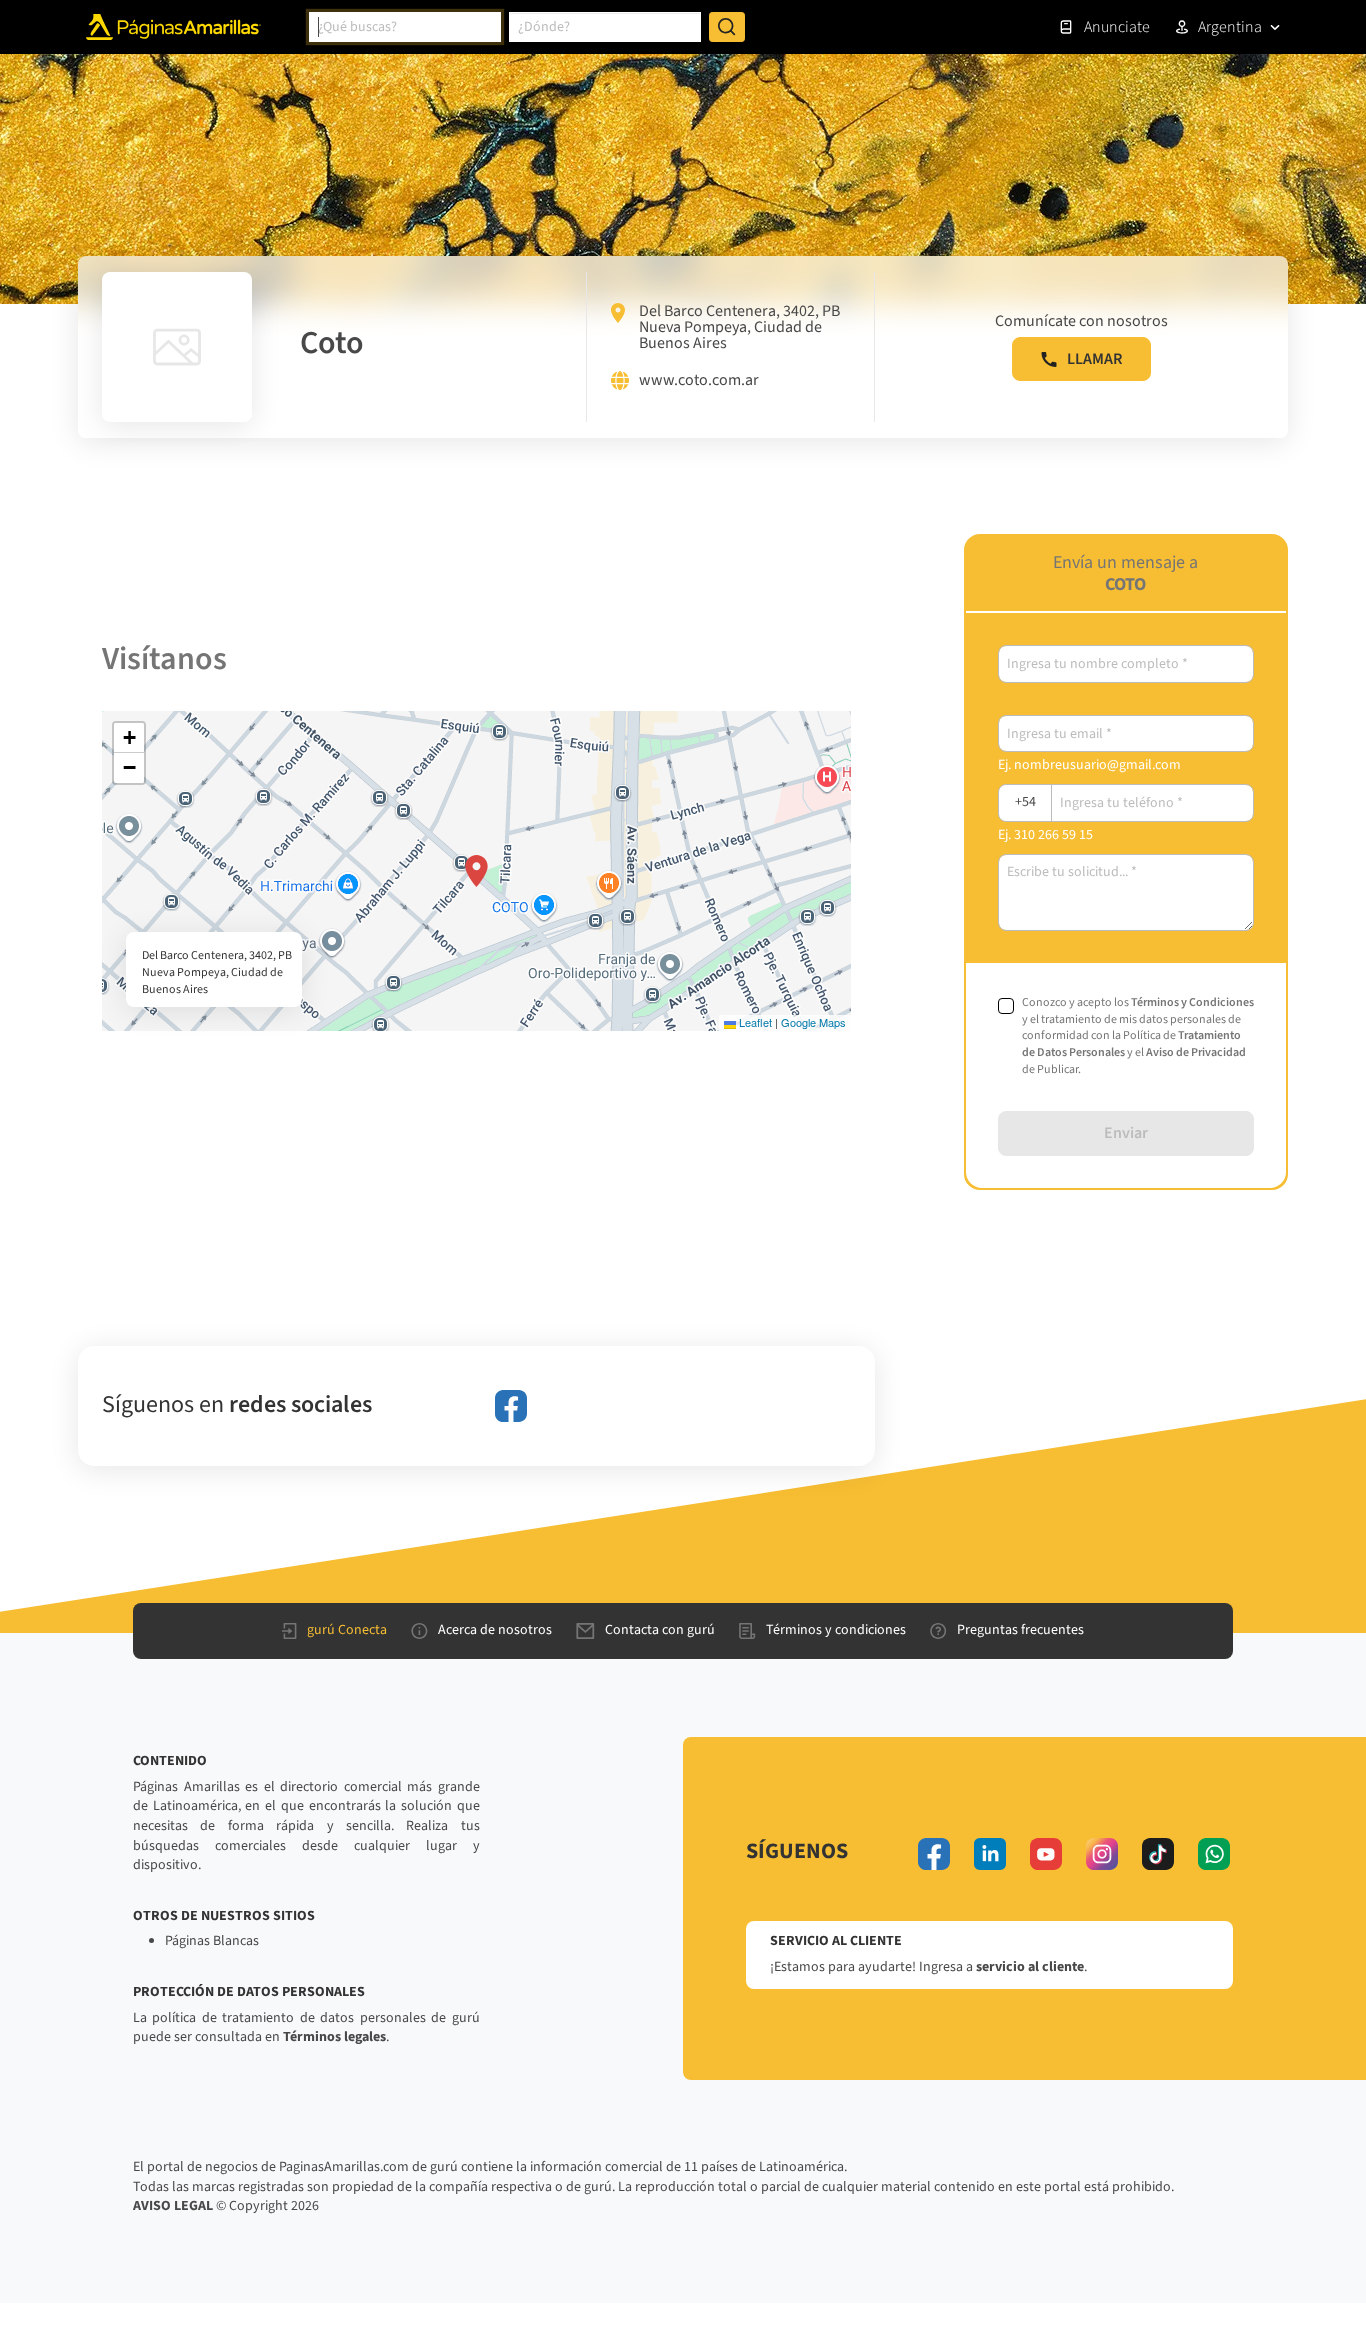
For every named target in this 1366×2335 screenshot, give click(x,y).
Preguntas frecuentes (1020, 1630)
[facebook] (511, 1406)
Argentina (1230, 27)
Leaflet (754, 1022)
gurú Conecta (347, 1630)
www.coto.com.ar (699, 381)
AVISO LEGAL (173, 2206)
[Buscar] (727, 27)
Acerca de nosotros (495, 1630)
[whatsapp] (1214, 1854)
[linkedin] (990, 1854)
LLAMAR (1094, 359)
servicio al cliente (1030, 1967)
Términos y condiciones (836, 1630)
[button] (476, 871)
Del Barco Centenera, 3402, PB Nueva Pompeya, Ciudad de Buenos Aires (739, 327)
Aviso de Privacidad (1196, 1052)
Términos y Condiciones (1192, 1002)
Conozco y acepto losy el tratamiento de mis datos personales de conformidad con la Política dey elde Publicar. (1138, 1036)
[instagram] (1102, 1854)
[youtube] (1046, 1854)
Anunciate (1117, 27)
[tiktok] (1158, 1854)
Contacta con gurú (660, 1630)
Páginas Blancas (212, 1941)
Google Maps (813, 1022)
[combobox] (405, 27)
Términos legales (334, 2037)
